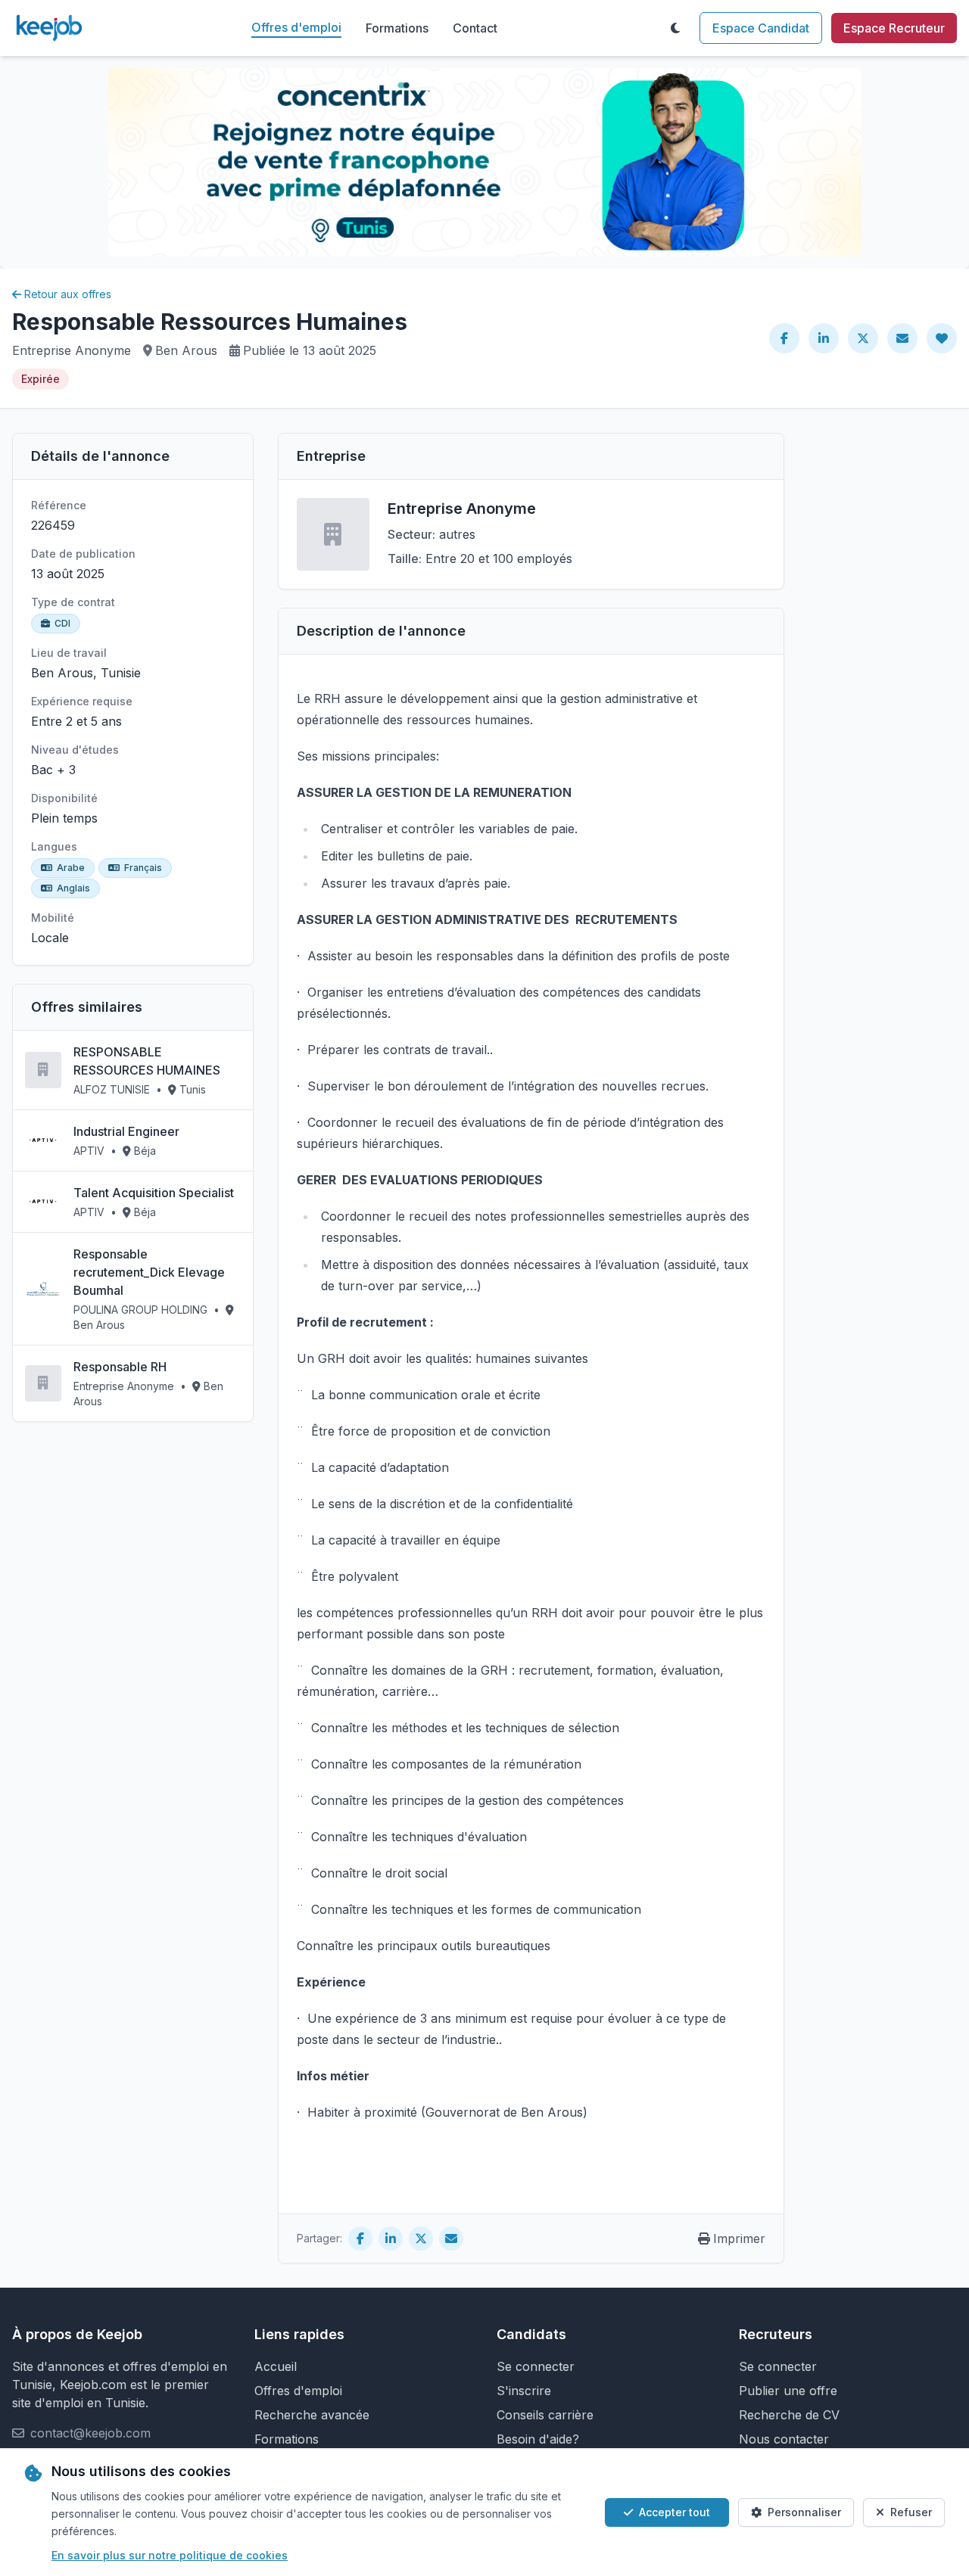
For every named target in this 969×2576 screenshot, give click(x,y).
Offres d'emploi (296, 27)
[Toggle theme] (675, 28)
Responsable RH (120, 1367)
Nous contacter (784, 2439)
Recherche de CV (789, 2415)
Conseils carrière (545, 2415)
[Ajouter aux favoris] (942, 338)
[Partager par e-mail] (902, 338)
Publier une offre (788, 2391)
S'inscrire (524, 2391)
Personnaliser (804, 2512)
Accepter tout (675, 2512)
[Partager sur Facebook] (784, 338)
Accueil (276, 2366)
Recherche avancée (312, 2415)
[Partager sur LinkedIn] (824, 338)
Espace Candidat (761, 28)
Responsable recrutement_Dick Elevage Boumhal (149, 1272)
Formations (397, 28)
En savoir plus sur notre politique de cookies (170, 2555)
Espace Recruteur (894, 28)
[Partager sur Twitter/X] (863, 338)
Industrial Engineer (126, 1131)
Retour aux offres (68, 294)
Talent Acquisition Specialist (154, 1193)
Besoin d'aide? (538, 2439)
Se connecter (536, 2366)
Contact (475, 28)
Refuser (911, 2512)
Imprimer (739, 2238)
